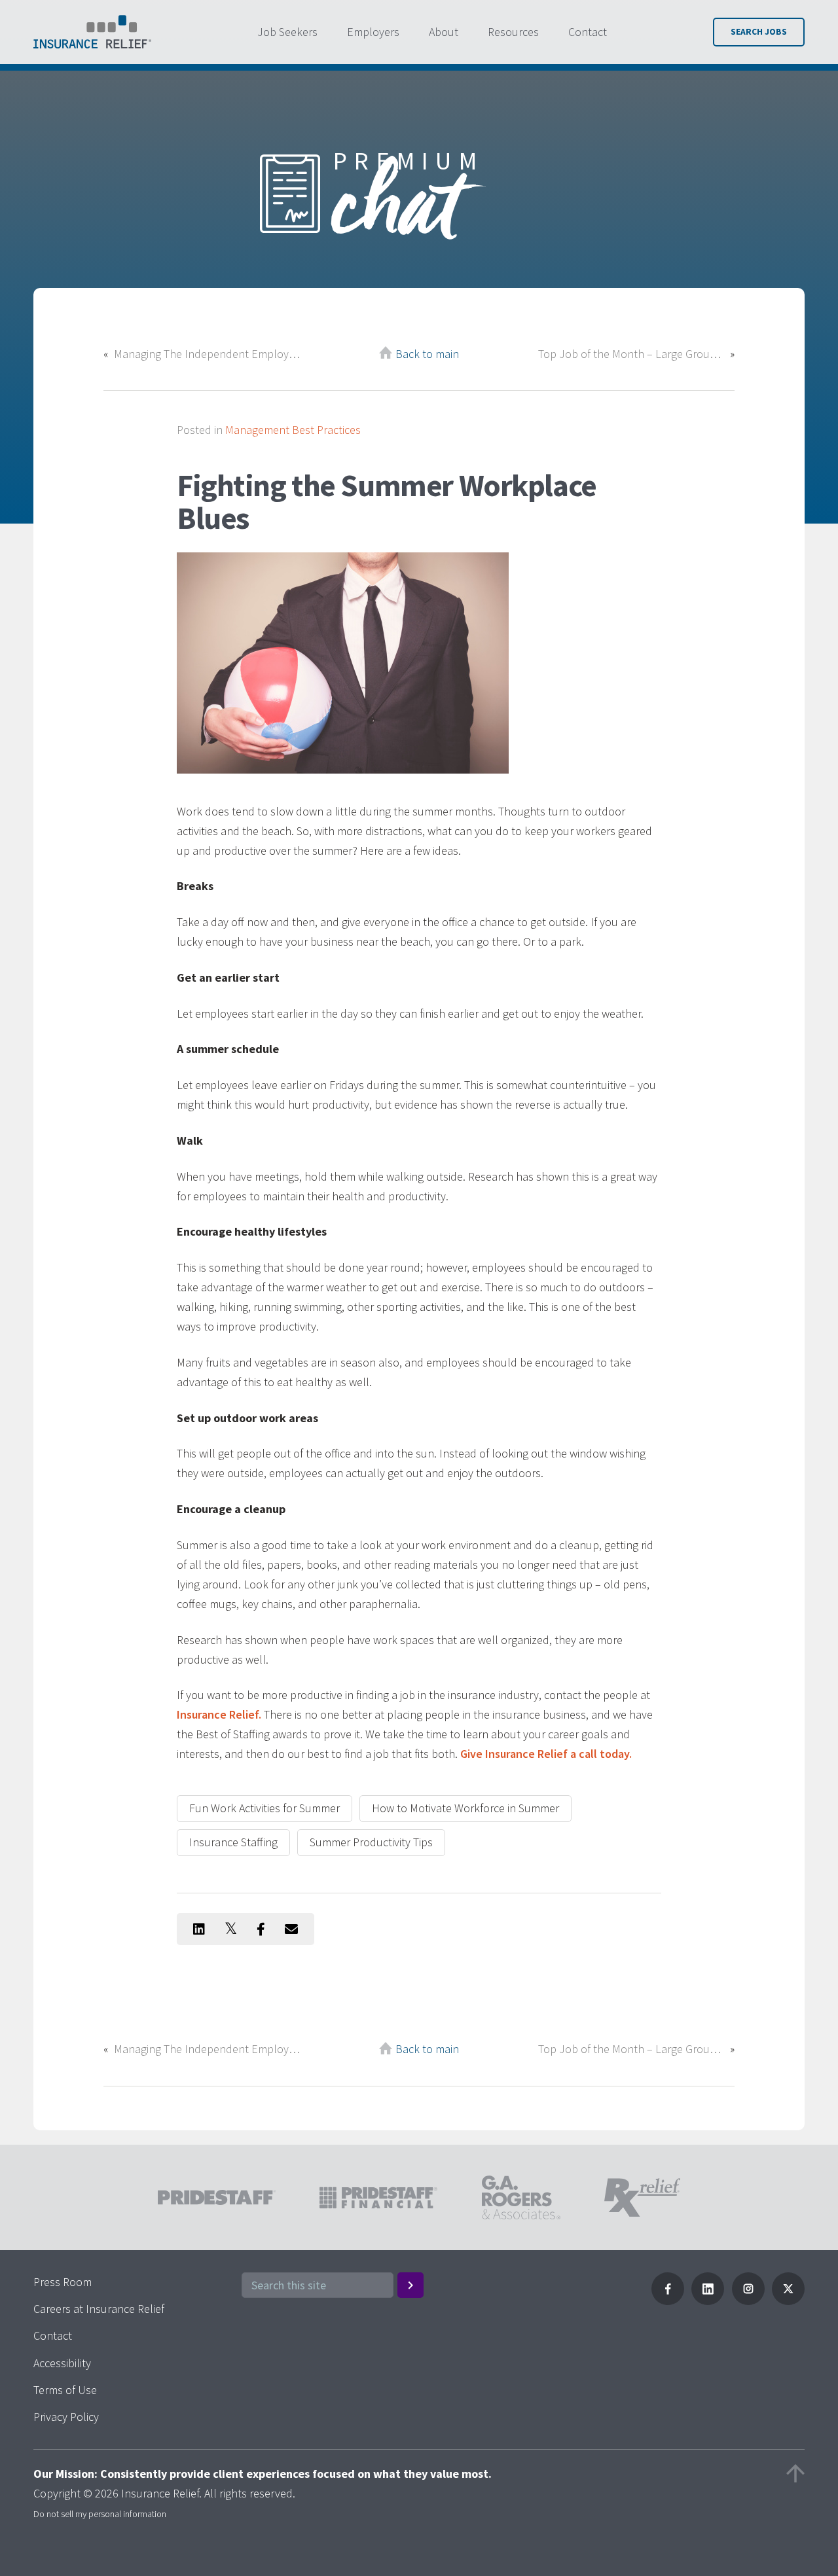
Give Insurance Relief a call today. (546, 1754)
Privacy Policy (66, 2417)
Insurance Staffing (233, 1842)
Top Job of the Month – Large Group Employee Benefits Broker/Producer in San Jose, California (631, 354)
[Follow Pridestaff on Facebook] (668, 2301)
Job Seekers (287, 32)
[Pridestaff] (92, 32)
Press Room (63, 2282)
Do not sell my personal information (100, 2514)
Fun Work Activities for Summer (264, 1808)
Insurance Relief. (219, 1714)
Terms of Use (65, 2390)
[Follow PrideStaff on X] (788, 2301)
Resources (513, 32)
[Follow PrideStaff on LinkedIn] (708, 2301)
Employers (373, 32)
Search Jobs (759, 32)
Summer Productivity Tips (371, 1842)
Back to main (427, 354)
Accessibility (62, 2363)
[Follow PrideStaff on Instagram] (748, 2301)
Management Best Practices (293, 430)
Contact (588, 32)
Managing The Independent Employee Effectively (207, 354)
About (444, 32)
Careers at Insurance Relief (99, 2309)
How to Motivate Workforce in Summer (465, 1808)
